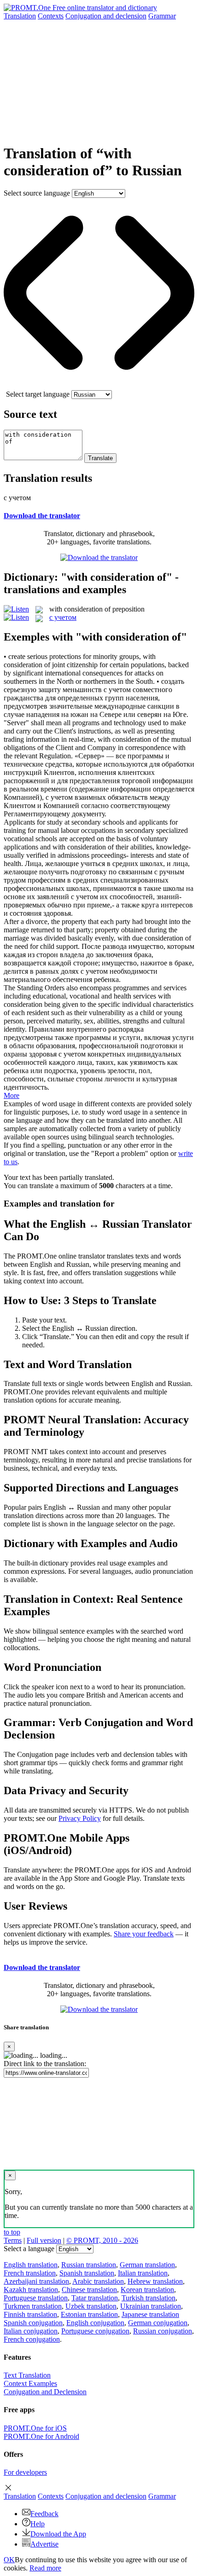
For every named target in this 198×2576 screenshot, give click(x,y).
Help (38, 2524)
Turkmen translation (33, 2306)
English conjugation (95, 2323)
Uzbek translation (91, 2306)
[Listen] (16, 609)
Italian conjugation (31, 2331)
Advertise (44, 2544)
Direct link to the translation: (45, 2064)
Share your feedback (144, 1934)
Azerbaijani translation (36, 2281)
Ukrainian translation (151, 2306)
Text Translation (27, 2375)
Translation (20, 16)
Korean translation (147, 2290)
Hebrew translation (155, 2281)
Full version (44, 2240)
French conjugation (32, 2339)
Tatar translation (95, 2298)
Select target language (38, 394)
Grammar (162, 16)
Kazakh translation (31, 2290)
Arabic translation (98, 2281)
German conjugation (158, 2323)
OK (9, 2560)
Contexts (51, 16)
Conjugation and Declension (45, 2392)
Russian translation (89, 2265)
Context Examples (30, 2383)
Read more (45, 2568)
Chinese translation (89, 2290)
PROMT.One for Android (41, 2436)
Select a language (29, 2249)
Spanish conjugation (33, 2323)
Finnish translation (30, 2314)
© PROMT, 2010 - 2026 (102, 2240)
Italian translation (143, 2273)
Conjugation (106, 16)
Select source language (37, 193)
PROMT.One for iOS (35, 2428)
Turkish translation (148, 2298)
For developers (25, 2472)
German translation (147, 2265)
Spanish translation (87, 2273)
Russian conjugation (163, 2331)
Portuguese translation (36, 2298)
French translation (30, 2273)
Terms (13, 2240)
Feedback (44, 2514)
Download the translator (42, 516)
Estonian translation (89, 2314)
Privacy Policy (80, 1818)
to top (12, 2232)
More (12, 1095)
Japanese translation (150, 2314)
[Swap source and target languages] (99, 386)
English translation (31, 2265)
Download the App (58, 2534)
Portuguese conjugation (95, 2331)
